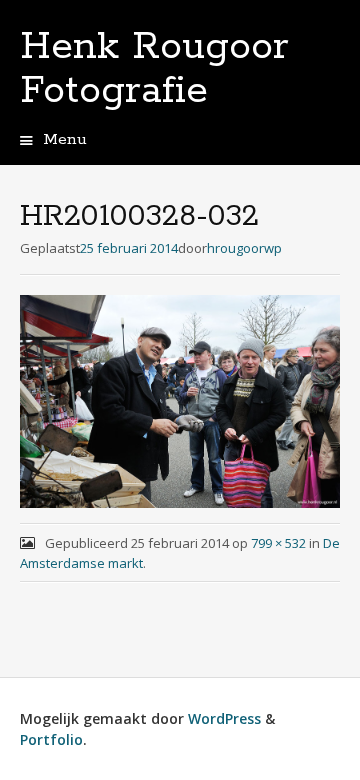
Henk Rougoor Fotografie (154, 69)
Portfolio (51, 739)
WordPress (224, 718)
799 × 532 (278, 543)
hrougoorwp (244, 248)
